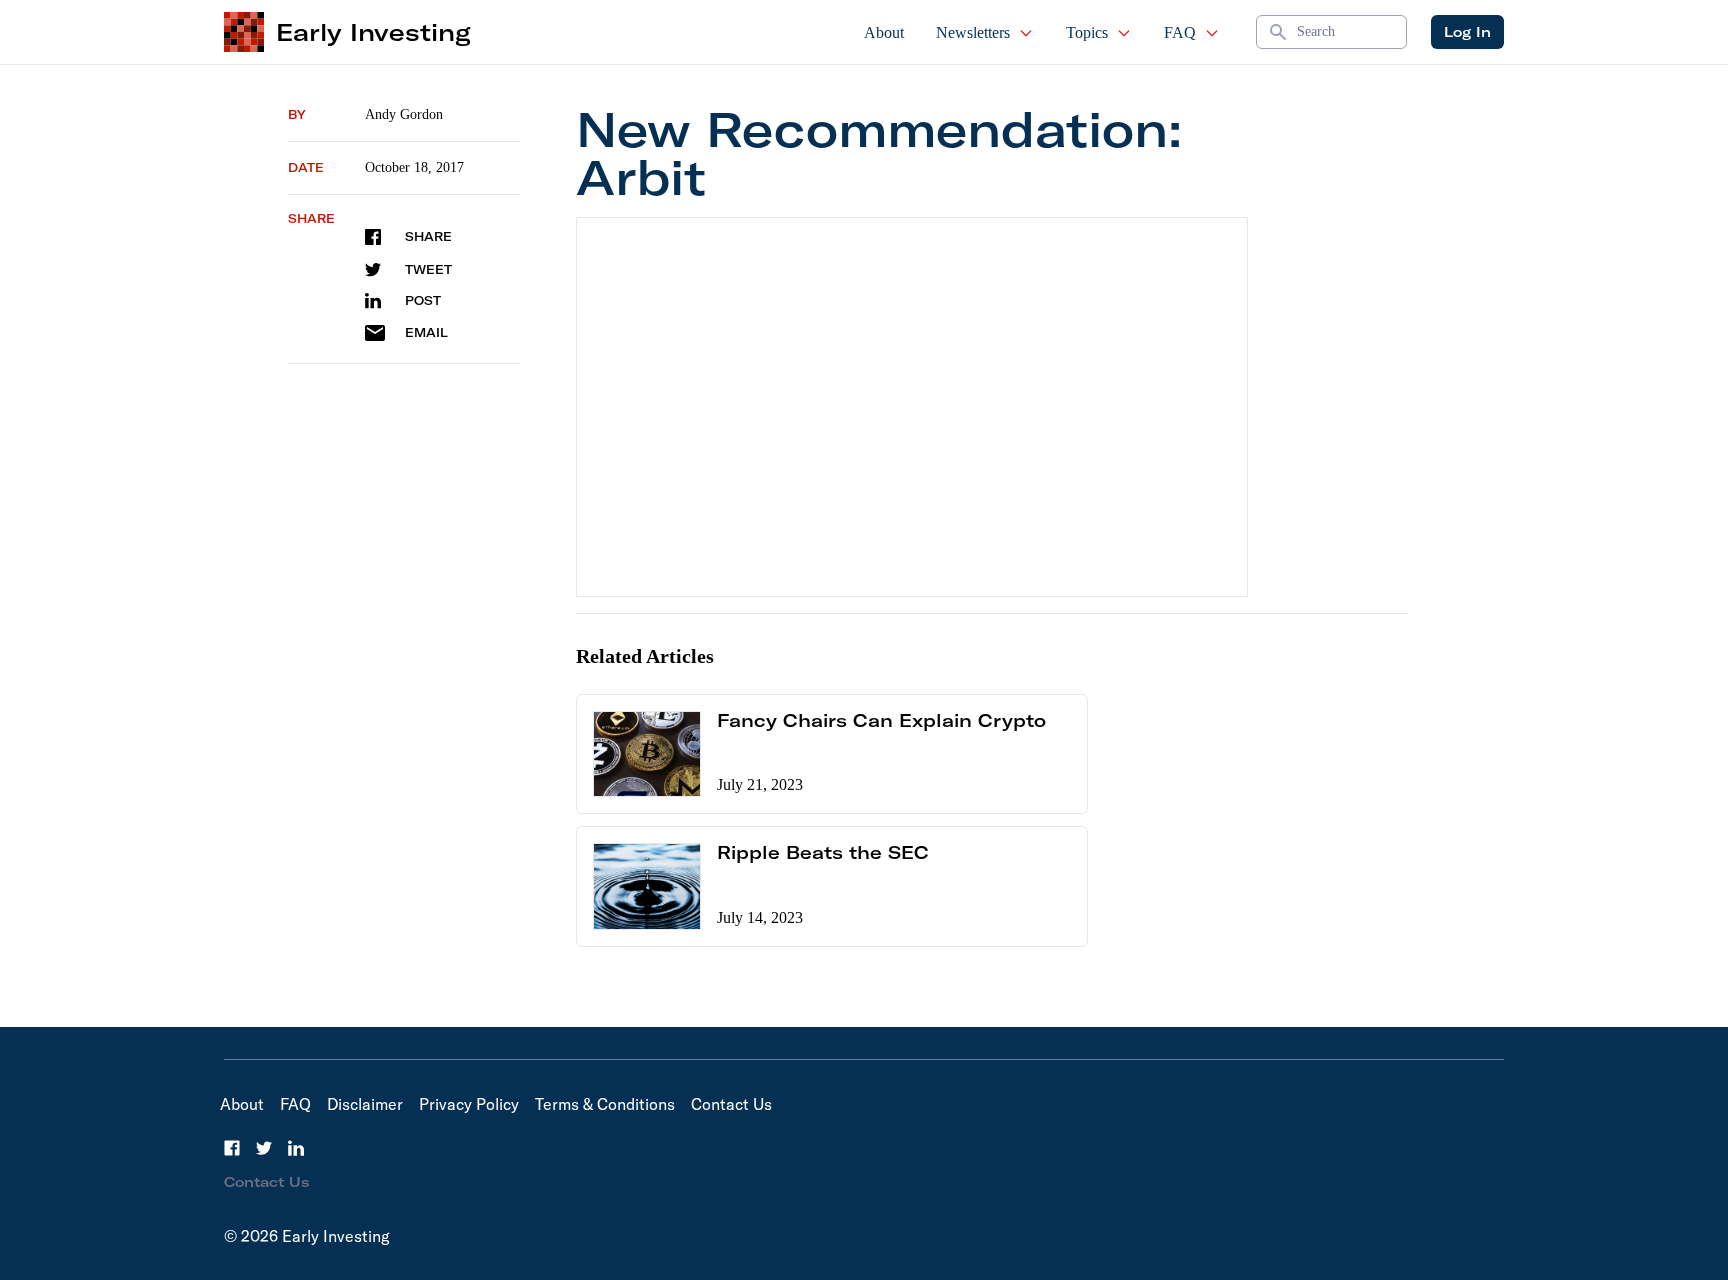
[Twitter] (264, 1148)
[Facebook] (232, 1148)
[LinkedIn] (296, 1148)
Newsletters (973, 32)
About (884, 32)
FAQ (1180, 32)
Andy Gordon (404, 114)
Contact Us (731, 1104)
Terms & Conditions (605, 1104)
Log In (1467, 32)
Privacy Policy (469, 1104)
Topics (1087, 32)
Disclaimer (365, 1104)
